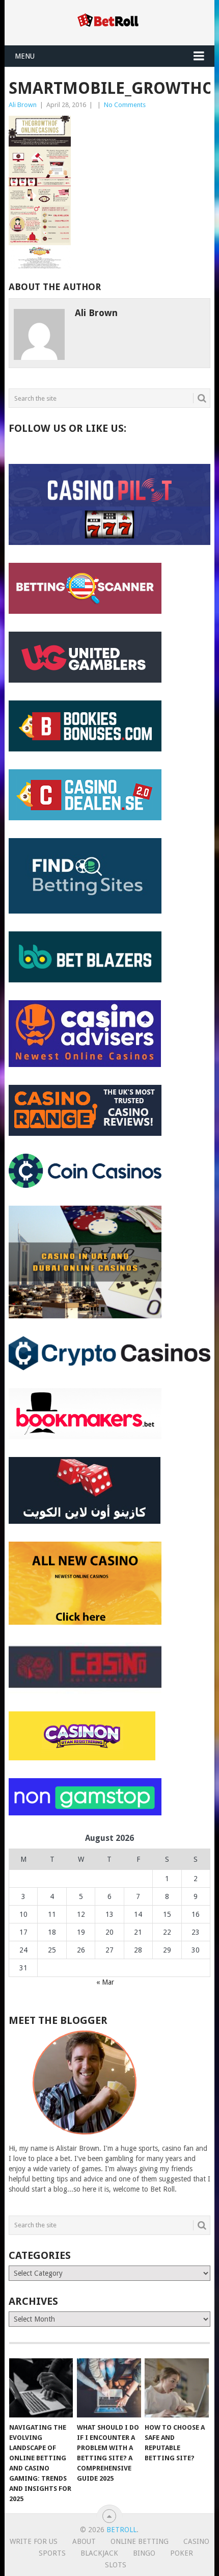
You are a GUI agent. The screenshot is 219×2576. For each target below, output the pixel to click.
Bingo (144, 2553)
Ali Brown (23, 105)
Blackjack (99, 2553)
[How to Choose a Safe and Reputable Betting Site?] (176, 2388)
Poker (182, 2553)
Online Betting (140, 2541)
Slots (116, 2565)
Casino (196, 2541)
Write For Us (34, 2541)
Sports (52, 2553)
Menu (25, 56)
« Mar (105, 1982)
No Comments (125, 105)
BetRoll (121, 2530)
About (84, 2541)
